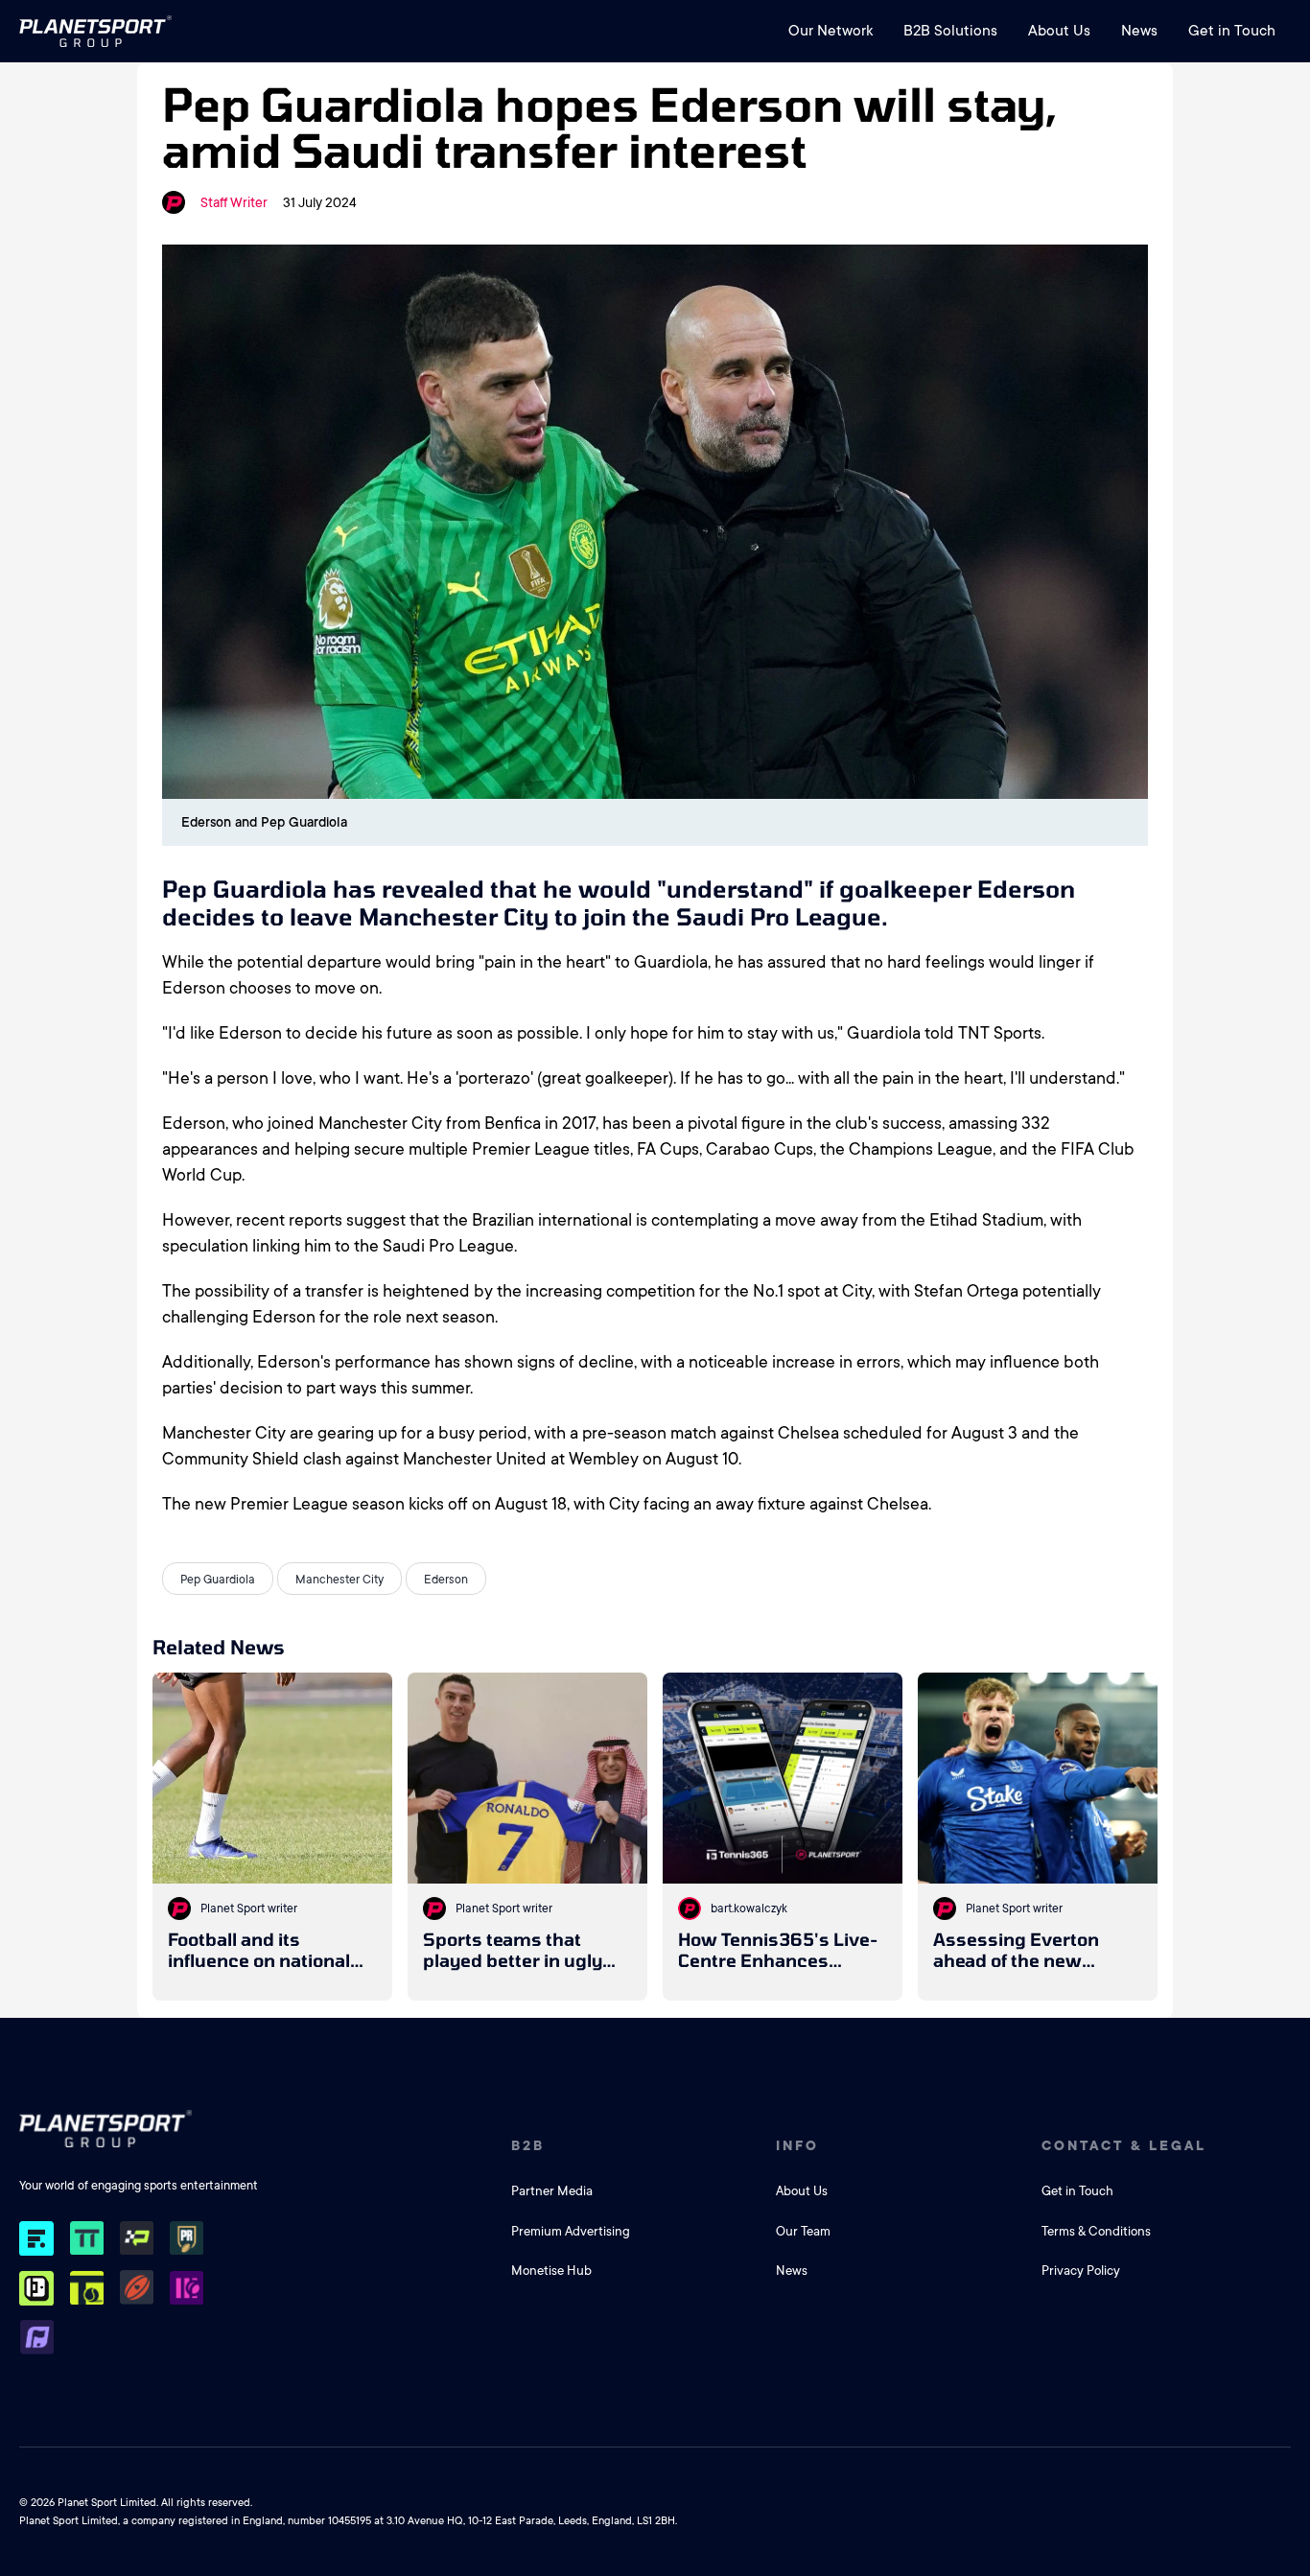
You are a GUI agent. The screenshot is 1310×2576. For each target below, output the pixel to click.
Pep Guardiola (218, 1580)
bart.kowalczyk (749, 1909)
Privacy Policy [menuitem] (1081, 2271)
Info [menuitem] (797, 2145)
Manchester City (339, 1580)
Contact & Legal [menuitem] (1124, 2145)
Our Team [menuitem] (803, 2231)
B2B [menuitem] (528, 2145)
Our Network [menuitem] (830, 31)
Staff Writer (234, 202)
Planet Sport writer (249, 1909)
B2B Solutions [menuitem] (950, 31)
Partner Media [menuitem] (552, 2191)
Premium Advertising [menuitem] (571, 2231)
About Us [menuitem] (1059, 31)
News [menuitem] (1139, 31)
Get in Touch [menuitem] (1232, 31)
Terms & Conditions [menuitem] (1096, 2231)
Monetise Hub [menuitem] (551, 2271)
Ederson (446, 1580)
